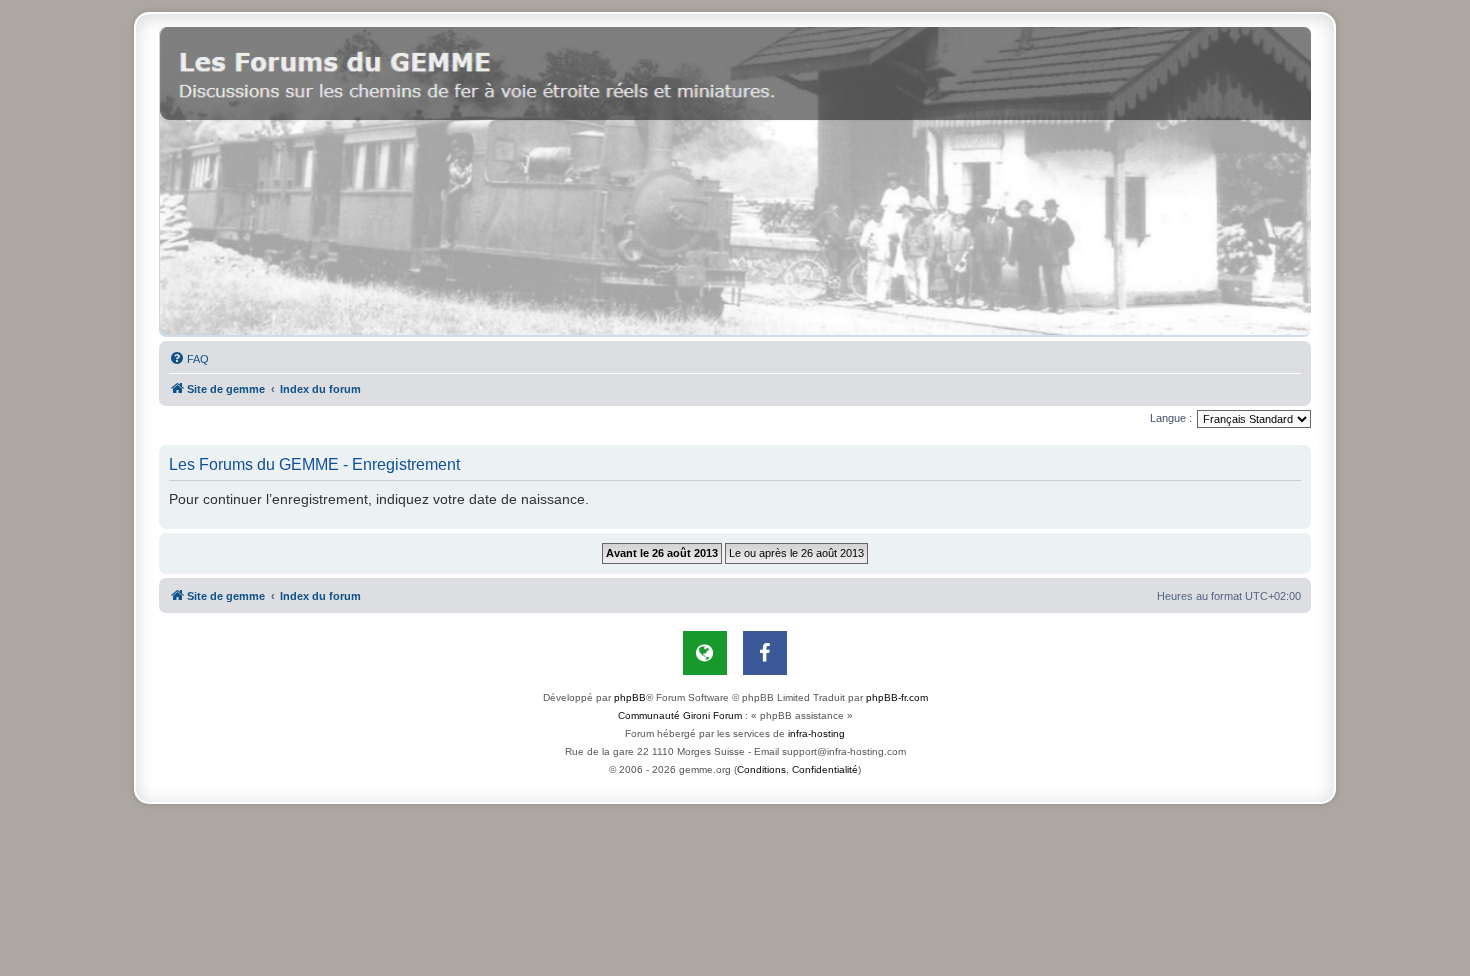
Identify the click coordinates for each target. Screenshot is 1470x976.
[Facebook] (765, 653)
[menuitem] (189, 359)
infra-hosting (816, 733)
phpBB (630, 697)
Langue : (1171, 418)
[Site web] (705, 653)
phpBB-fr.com (897, 697)
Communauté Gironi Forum (680, 715)
